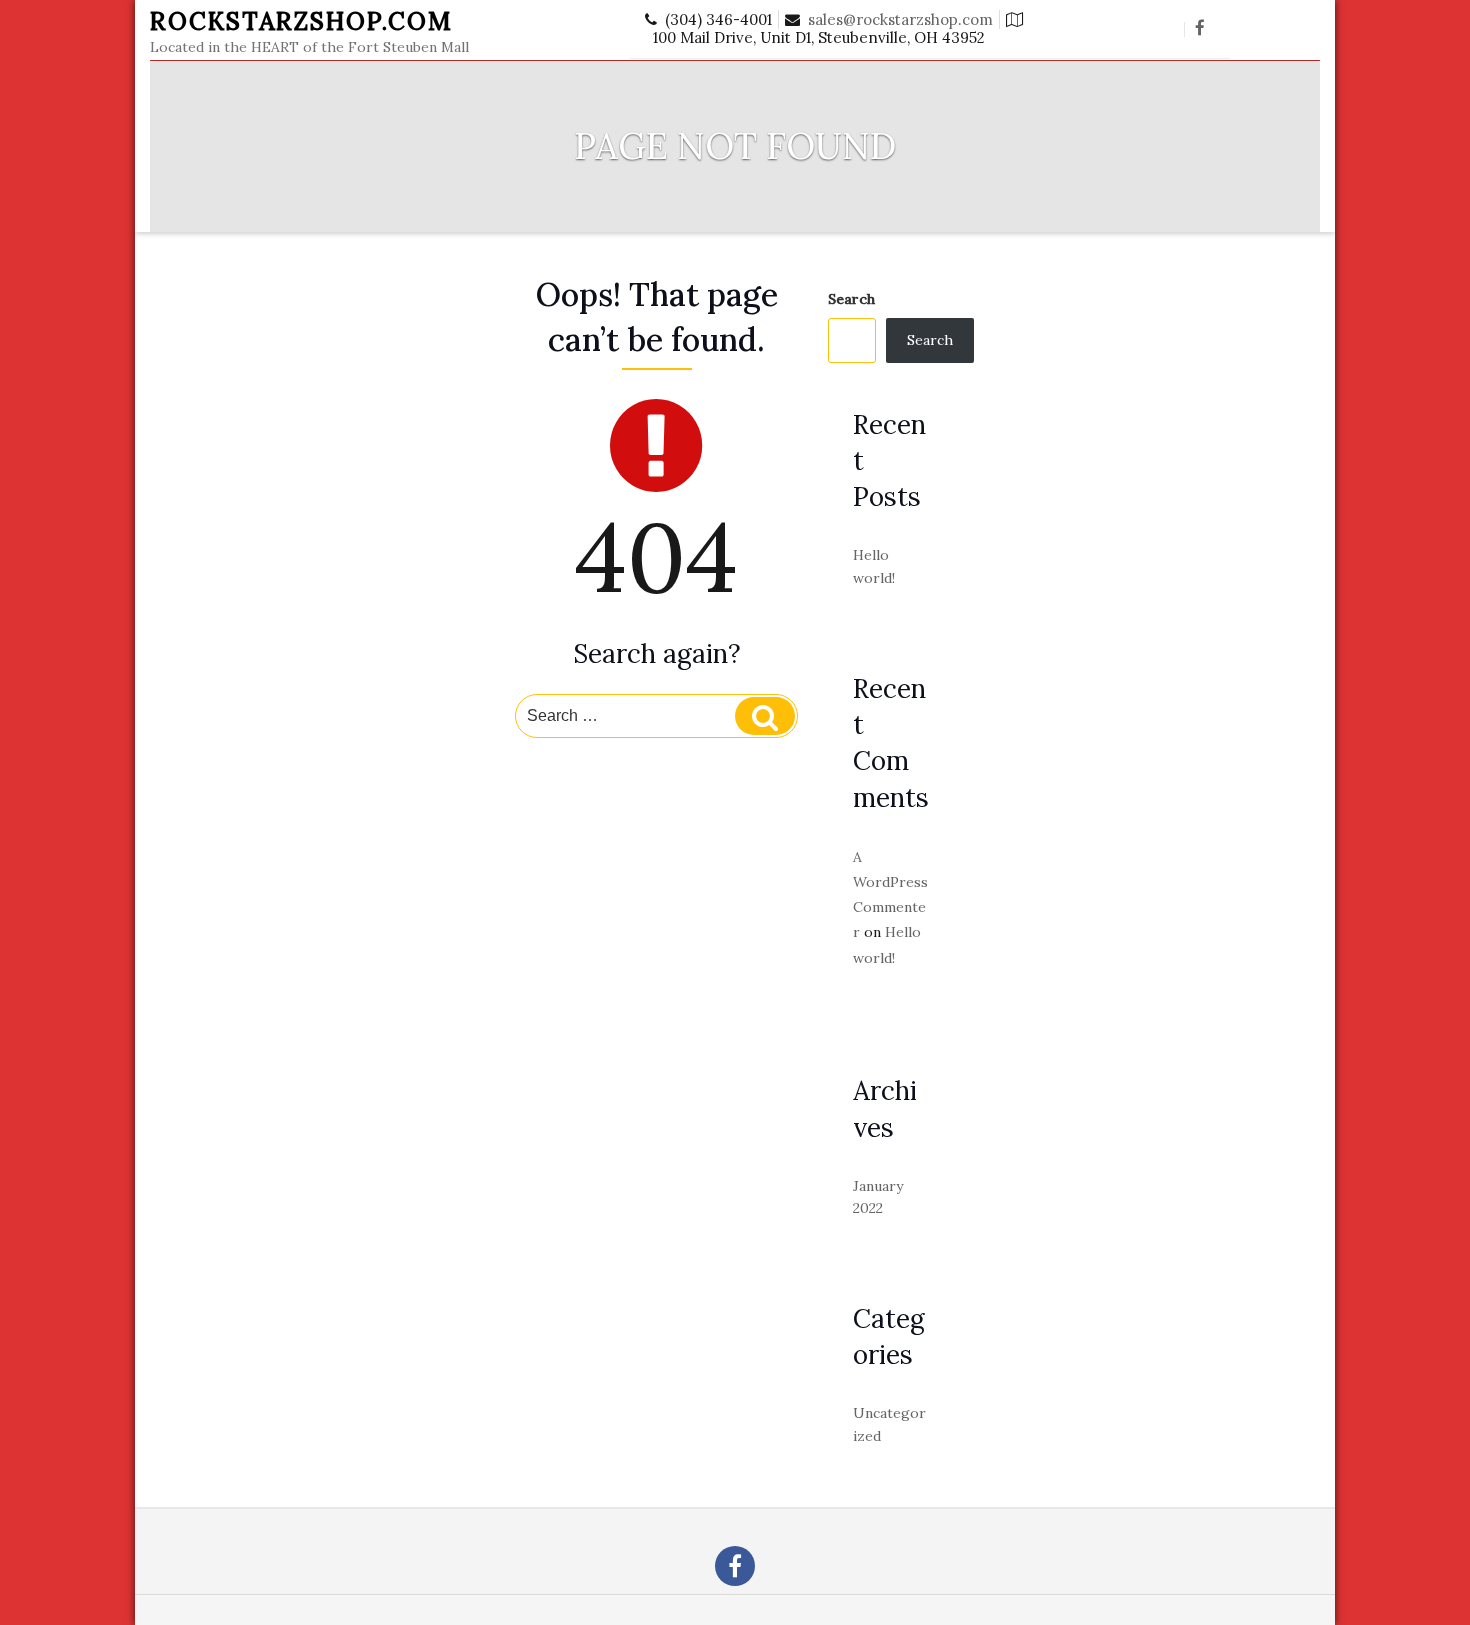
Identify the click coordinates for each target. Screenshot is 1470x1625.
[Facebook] (1200, 29)
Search (851, 299)
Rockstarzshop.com (301, 21)
